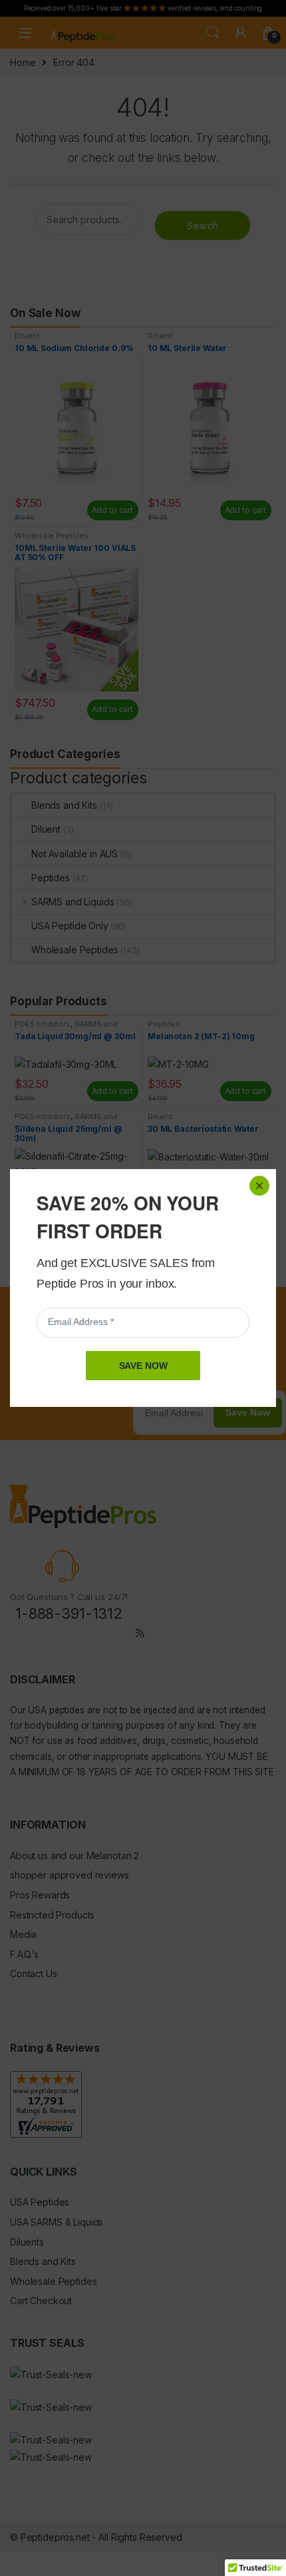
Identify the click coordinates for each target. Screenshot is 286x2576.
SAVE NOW (143, 1366)
